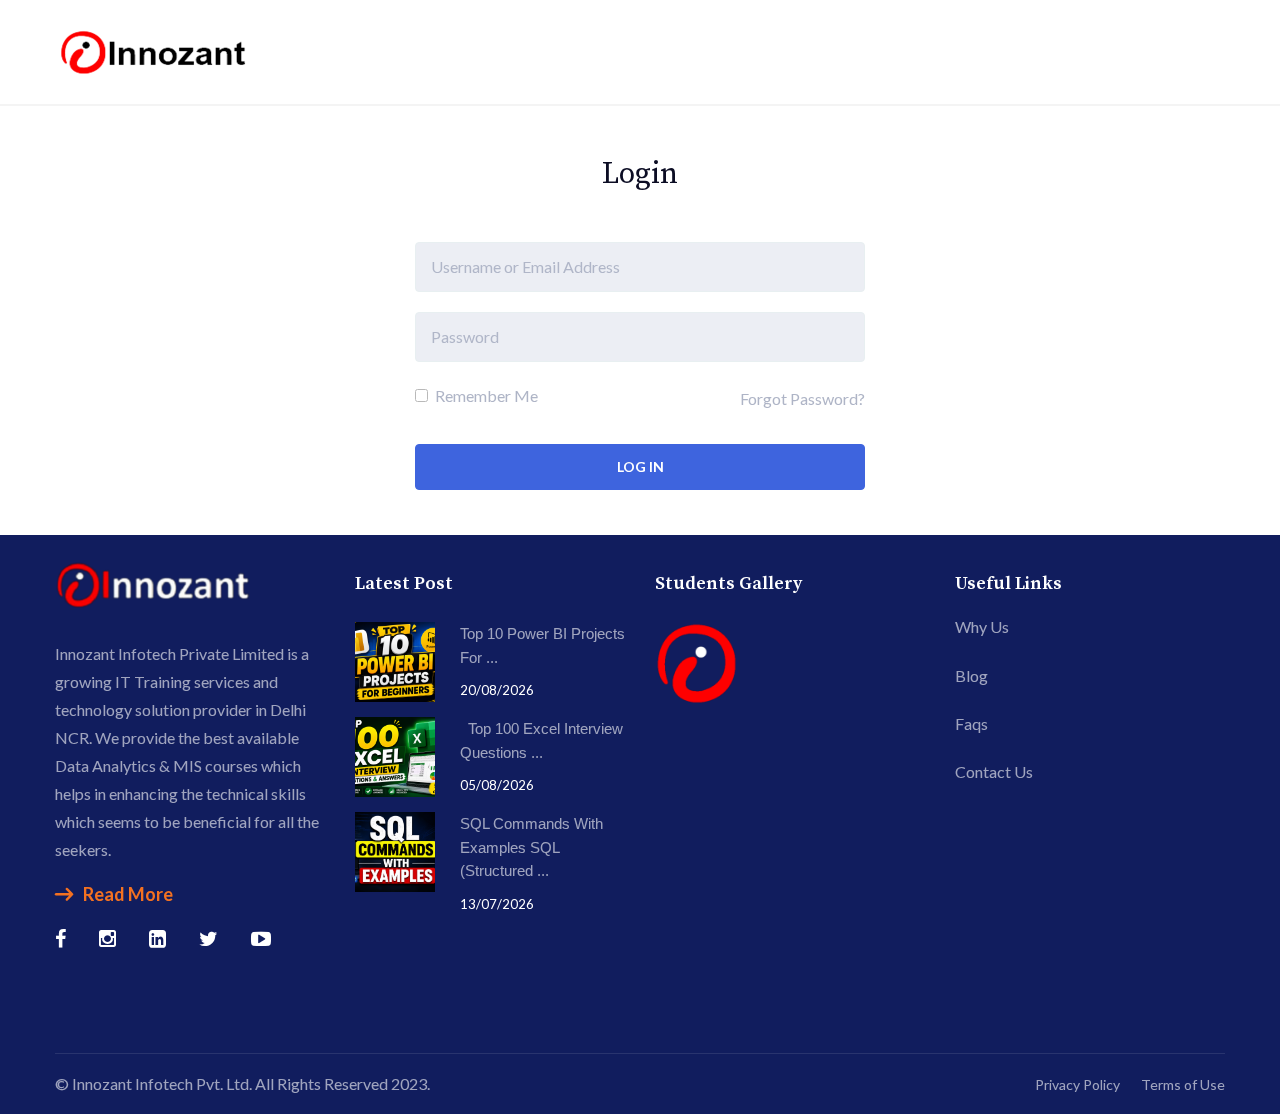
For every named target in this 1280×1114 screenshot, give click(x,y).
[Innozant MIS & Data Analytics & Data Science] (155, 49)
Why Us (982, 626)
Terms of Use (1183, 1084)
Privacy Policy (1077, 1084)
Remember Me (485, 395)
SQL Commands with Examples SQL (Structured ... (531, 847)
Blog (971, 675)
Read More (128, 894)
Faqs (971, 723)
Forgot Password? (802, 398)
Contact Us (994, 771)
